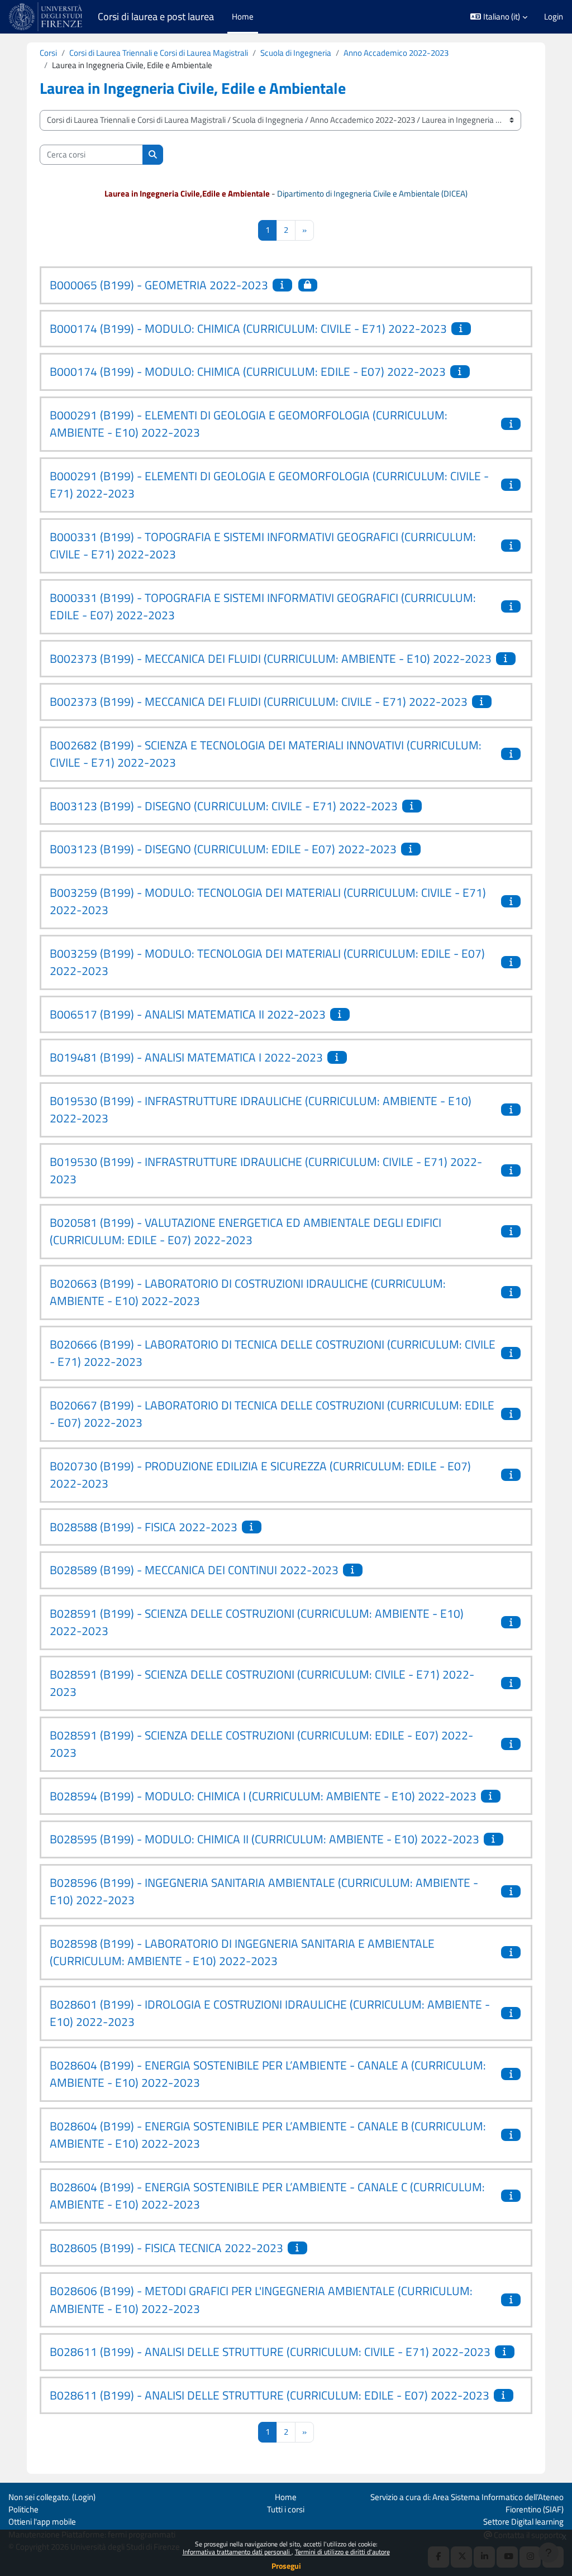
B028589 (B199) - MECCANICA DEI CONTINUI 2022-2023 (194, 1570)
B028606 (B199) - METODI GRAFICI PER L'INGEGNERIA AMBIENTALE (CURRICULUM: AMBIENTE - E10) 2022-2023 (261, 2300)
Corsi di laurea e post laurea (156, 16)
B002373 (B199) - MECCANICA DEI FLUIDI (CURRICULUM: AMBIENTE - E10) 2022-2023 (271, 658)
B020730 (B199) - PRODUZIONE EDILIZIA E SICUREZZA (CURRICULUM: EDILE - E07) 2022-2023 (260, 1475)
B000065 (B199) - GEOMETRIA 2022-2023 (159, 285)
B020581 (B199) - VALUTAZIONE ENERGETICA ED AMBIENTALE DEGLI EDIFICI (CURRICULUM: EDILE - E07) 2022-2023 (246, 1231)
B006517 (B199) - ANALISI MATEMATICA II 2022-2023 (188, 1014)
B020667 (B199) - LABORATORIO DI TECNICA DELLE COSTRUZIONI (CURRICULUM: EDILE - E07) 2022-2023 (272, 1414)
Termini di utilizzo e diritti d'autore (342, 2552)
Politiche (23, 2509)
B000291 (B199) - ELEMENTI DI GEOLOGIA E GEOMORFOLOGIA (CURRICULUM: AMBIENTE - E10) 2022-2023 (249, 424)
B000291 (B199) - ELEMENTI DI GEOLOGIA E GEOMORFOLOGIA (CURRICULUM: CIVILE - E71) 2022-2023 (269, 485)
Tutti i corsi (286, 2509)
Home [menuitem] (243, 16)
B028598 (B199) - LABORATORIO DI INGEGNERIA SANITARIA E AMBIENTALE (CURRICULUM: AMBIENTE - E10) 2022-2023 (242, 1952)
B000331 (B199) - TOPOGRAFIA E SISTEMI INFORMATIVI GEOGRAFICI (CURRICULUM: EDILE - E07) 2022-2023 (263, 606)
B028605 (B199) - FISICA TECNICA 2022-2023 (166, 2248)
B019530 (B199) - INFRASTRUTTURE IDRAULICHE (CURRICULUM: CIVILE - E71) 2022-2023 (266, 1170)
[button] (499, 17)
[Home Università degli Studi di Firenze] (47, 17)
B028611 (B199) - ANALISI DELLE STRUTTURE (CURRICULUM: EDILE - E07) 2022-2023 (270, 2395)
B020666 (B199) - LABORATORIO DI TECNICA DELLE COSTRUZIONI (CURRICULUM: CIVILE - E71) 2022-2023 (273, 1353)
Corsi (48, 53)
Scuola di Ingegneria (296, 53)
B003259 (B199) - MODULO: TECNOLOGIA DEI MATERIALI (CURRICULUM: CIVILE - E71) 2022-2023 (268, 901)
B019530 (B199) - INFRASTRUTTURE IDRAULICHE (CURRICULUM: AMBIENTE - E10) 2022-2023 (261, 1110)
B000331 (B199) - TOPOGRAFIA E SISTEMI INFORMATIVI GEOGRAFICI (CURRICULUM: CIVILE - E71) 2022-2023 (263, 546)
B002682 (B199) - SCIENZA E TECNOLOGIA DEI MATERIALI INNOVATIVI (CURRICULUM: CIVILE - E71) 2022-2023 (266, 754)
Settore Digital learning (523, 2522)
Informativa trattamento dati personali (237, 2552)
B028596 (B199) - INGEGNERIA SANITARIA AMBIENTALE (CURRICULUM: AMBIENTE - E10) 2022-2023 (264, 1891)
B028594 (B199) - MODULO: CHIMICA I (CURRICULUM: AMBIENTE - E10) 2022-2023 (263, 1796)
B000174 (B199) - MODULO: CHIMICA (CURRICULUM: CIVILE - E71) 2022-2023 (248, 328)
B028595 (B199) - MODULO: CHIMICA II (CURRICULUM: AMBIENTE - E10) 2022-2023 (264, 1839)
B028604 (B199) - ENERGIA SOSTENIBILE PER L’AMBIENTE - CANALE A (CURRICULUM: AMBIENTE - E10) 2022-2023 (268, 2074)
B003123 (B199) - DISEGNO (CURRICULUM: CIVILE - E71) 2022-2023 (224, 806)
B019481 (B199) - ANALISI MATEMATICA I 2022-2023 (186, 1057)
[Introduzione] (284, 285)
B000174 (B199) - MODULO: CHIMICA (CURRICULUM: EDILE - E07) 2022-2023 (248, 371)
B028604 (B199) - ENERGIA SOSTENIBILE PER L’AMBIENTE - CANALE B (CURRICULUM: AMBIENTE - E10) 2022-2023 (268, 2135)
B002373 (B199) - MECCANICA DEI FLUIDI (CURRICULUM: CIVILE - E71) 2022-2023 (259, 701)
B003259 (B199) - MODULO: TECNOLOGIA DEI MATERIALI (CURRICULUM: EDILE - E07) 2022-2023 (267, 962)
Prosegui (286, 2566)
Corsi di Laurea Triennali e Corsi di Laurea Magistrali (159, 53)
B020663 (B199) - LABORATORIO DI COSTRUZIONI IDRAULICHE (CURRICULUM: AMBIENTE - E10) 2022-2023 (248, 1292)
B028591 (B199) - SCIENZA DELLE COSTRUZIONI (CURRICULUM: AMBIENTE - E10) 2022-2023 (257, 1622)
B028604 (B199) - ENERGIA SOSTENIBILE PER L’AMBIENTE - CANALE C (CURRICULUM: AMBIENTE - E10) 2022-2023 (267, 2196)
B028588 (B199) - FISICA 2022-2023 (144, 1527)
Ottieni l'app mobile (42, 2522)
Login (554, 17)
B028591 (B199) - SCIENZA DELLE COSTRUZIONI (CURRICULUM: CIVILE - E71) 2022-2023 (262, 1683)
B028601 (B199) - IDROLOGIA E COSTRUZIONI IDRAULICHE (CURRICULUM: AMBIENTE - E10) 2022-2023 (270, 2013)
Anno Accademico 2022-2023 (396, 53)
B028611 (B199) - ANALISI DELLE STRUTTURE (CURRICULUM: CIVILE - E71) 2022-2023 (270, 2352)
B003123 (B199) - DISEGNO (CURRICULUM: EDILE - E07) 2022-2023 (223, 849)
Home (286, 2497)
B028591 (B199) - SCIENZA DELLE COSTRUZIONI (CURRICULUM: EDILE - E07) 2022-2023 (261, 1744)
